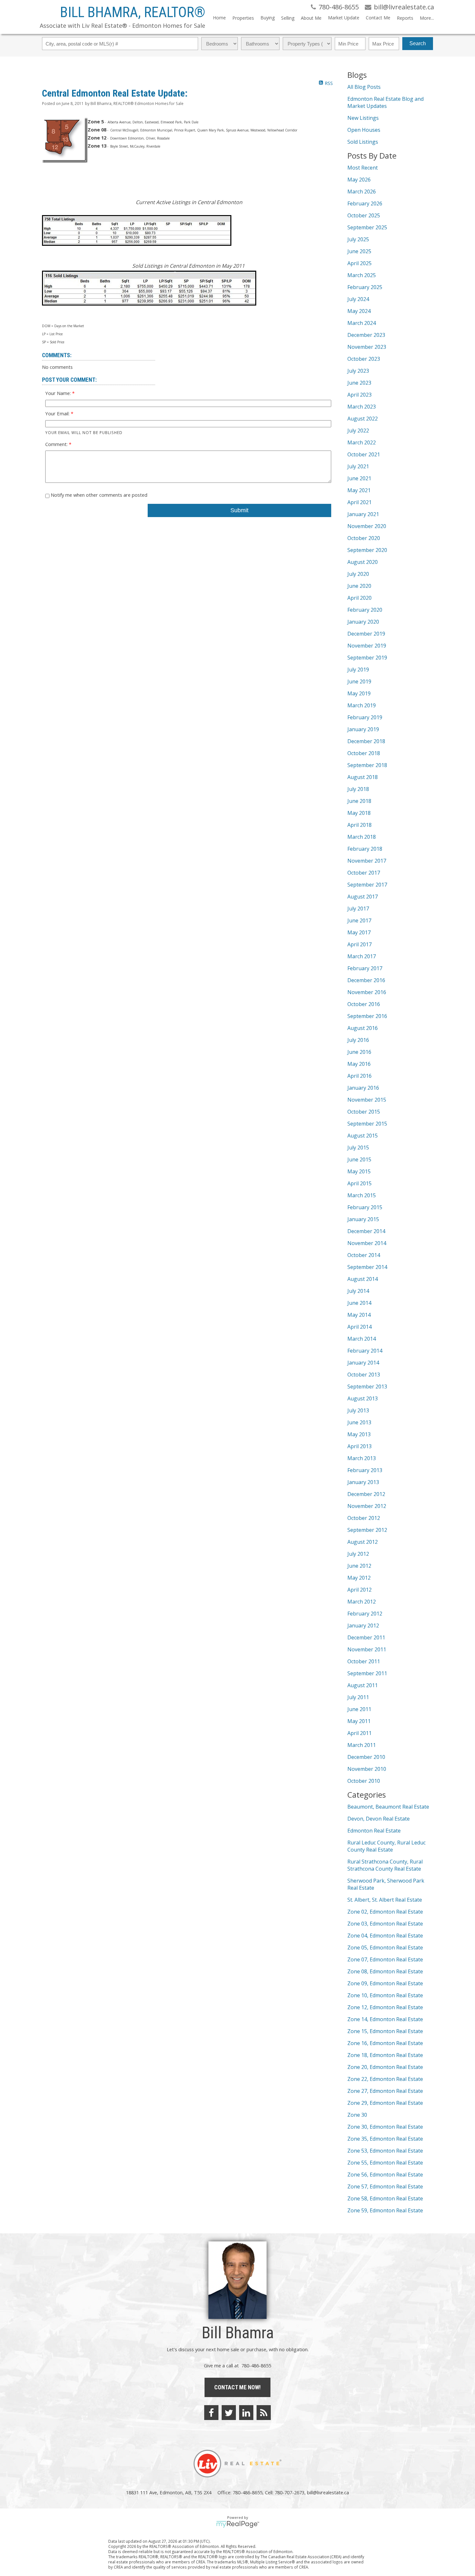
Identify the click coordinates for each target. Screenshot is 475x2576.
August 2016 (363, 1028)
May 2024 (359, 311)
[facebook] (211, 2413)
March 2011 (362, 1745)
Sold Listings (363, 142)
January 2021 (363, 514)
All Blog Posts (364, 87)
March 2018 (362, 837)
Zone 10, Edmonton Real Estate (385, 1995)
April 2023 (359, 395)
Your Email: (58, 413)
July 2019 (358, 670)
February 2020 (365, 610)
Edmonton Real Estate (374, 1831)
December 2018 (366, 741)
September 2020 (367, 550)
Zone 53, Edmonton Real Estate (385, 2151)
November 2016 (367, 992)
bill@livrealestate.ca (328, 2492)
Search (418, 43)
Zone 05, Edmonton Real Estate (385, 1948)
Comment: (57, 444)
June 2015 (359, 1159)
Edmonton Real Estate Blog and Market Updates (385, 102)
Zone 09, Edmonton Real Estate (385, 1983)
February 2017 (365, 968)
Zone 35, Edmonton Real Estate (385, 2139)
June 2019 (359, 681)
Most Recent (363, 168)
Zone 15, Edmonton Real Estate (385, 2031)
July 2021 (358, 466)
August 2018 (363, 777)
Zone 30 (357, 2115)
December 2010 (366, 1757)
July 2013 (358, 1410)
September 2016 (367, 1016)
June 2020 (359, 586)
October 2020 (364, 538)
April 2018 (359, 825)
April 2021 (359, 502)
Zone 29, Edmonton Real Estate (385, 2103)
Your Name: (59, 393)
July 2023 (358, 371)
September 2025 (367, 227)
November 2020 (367, 526)
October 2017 (364, 873)
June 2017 (359, 920)
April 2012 (359, 1590)
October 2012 (364, 1518)
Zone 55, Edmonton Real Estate (385, 2163)
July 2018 (358, 789)
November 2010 (367, 1769)
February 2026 (365, 203)
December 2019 (366, 634)
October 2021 (364, 454)
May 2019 (359, 693)
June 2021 (359, 478)
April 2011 (359, 1733)
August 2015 (363, 1136)
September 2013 (367, 1387)
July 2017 (358, 909)
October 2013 (364, 1375)
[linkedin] (246, 2413)
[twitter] (229, 2413)
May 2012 (359, 1578)
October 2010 (364, 1781)
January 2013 (363, 1482)
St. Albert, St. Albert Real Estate (385, 1900)
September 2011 (367, 1673)
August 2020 (363, 562)
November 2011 (367, 1649)
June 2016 (359, 1052)
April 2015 (359, 1183)
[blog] (264, 2413)
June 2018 (359, 801)
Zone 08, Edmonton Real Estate (385, 1971)
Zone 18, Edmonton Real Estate (385, 2055)
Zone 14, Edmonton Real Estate (385, 2019)
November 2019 (367, 646)
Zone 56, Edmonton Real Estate (385, 2175)
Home (219, 18)
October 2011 (364, 1661)
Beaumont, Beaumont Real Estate (388, 1807)
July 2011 (358, 1697)
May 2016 (359, 1064)
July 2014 (358, 1291)
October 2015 (364, 1112)
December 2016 (366, 980)
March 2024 (362, 323)
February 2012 (365, 1614)
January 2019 (363, 729)
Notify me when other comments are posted (98, 495)
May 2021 (359, 490)
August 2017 (363, 897)
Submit (239, 510)
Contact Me (378, 18)
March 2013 (362, 1458)
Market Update (344, 18)
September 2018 (367, 765)
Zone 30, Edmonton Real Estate (385, 2127)
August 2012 (363, 1542)
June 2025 (359, 251)
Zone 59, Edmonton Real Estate (385, 2210)
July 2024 (358, 299)
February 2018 (365, 849)
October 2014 (364, 1255)
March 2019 (362, 705)
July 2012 (358, 1554)
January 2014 (363, 1363)
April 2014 (359, 1327)
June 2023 (359, 383)
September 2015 (367, 1124)
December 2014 (366, 1231)
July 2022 (358, 431)
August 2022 (363, 419)
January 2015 (363, 1219)
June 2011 (359, 1709)
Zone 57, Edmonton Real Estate (385, 2186)
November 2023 (367, 347)
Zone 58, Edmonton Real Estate (385, 2198)
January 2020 (363, 622)
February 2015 (365, 1207)
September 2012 (367, 1530)
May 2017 (359, 932)
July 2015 (358, 1148)
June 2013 (359, 1422)
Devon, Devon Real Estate (379, 1819)
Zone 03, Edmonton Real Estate (385, 1924)
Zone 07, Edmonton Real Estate (385, 1959)
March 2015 (362, 1195)
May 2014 (359, 1315)
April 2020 (359, 598)
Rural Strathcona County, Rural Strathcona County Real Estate (385, 1865)
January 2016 (363, 1088)
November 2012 (367, 1506)
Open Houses (364, 130)
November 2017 (367, 861)
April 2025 (359, 263)
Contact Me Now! (238, 2387)
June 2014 (359, 1303)
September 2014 (367, 1267)
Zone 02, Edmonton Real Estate (385, 1912)
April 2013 (359, 1446)
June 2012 (359, 1566)
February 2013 (365, 1470)
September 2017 (367, 885)
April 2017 (359, 944)
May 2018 (359, 813)
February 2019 (365, 717)
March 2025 (362, 275)
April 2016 (359, 1076)
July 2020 (358, 574)
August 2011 (363, 1685)
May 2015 (359, 1171)
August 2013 (363, 1398)
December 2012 (366, 1494)
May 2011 (359, 1721)
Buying (268, 18)
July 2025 (358, 239)
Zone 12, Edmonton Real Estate (385, 2007)
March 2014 (362, 1339)
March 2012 (362, 1602)
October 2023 (364, 359)
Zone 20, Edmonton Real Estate (385, 2067)
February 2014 (365, 1351)
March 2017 (362, 956)
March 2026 (362, 192)
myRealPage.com (238, 2524)
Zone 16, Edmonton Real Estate (385, 2043)
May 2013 (359, 1434)
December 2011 (366, 1637)
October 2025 (364, 215)
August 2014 (363, 1279)
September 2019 (367, 658)
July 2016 (358, 1040)
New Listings (363, 118)
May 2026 (359, 180)
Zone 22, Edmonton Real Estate (385, 2079)
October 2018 (364, 753)
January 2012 (363, 1626)
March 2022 (362, 442)
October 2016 (364, 1004)
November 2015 (367, 1100)
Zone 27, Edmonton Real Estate (385, 2091)
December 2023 (366, 335)
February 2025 (365, 287)
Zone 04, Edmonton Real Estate (385, 1936)
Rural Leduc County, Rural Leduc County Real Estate (386, 1846)
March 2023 (362, 407)
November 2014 (367, 1243)
